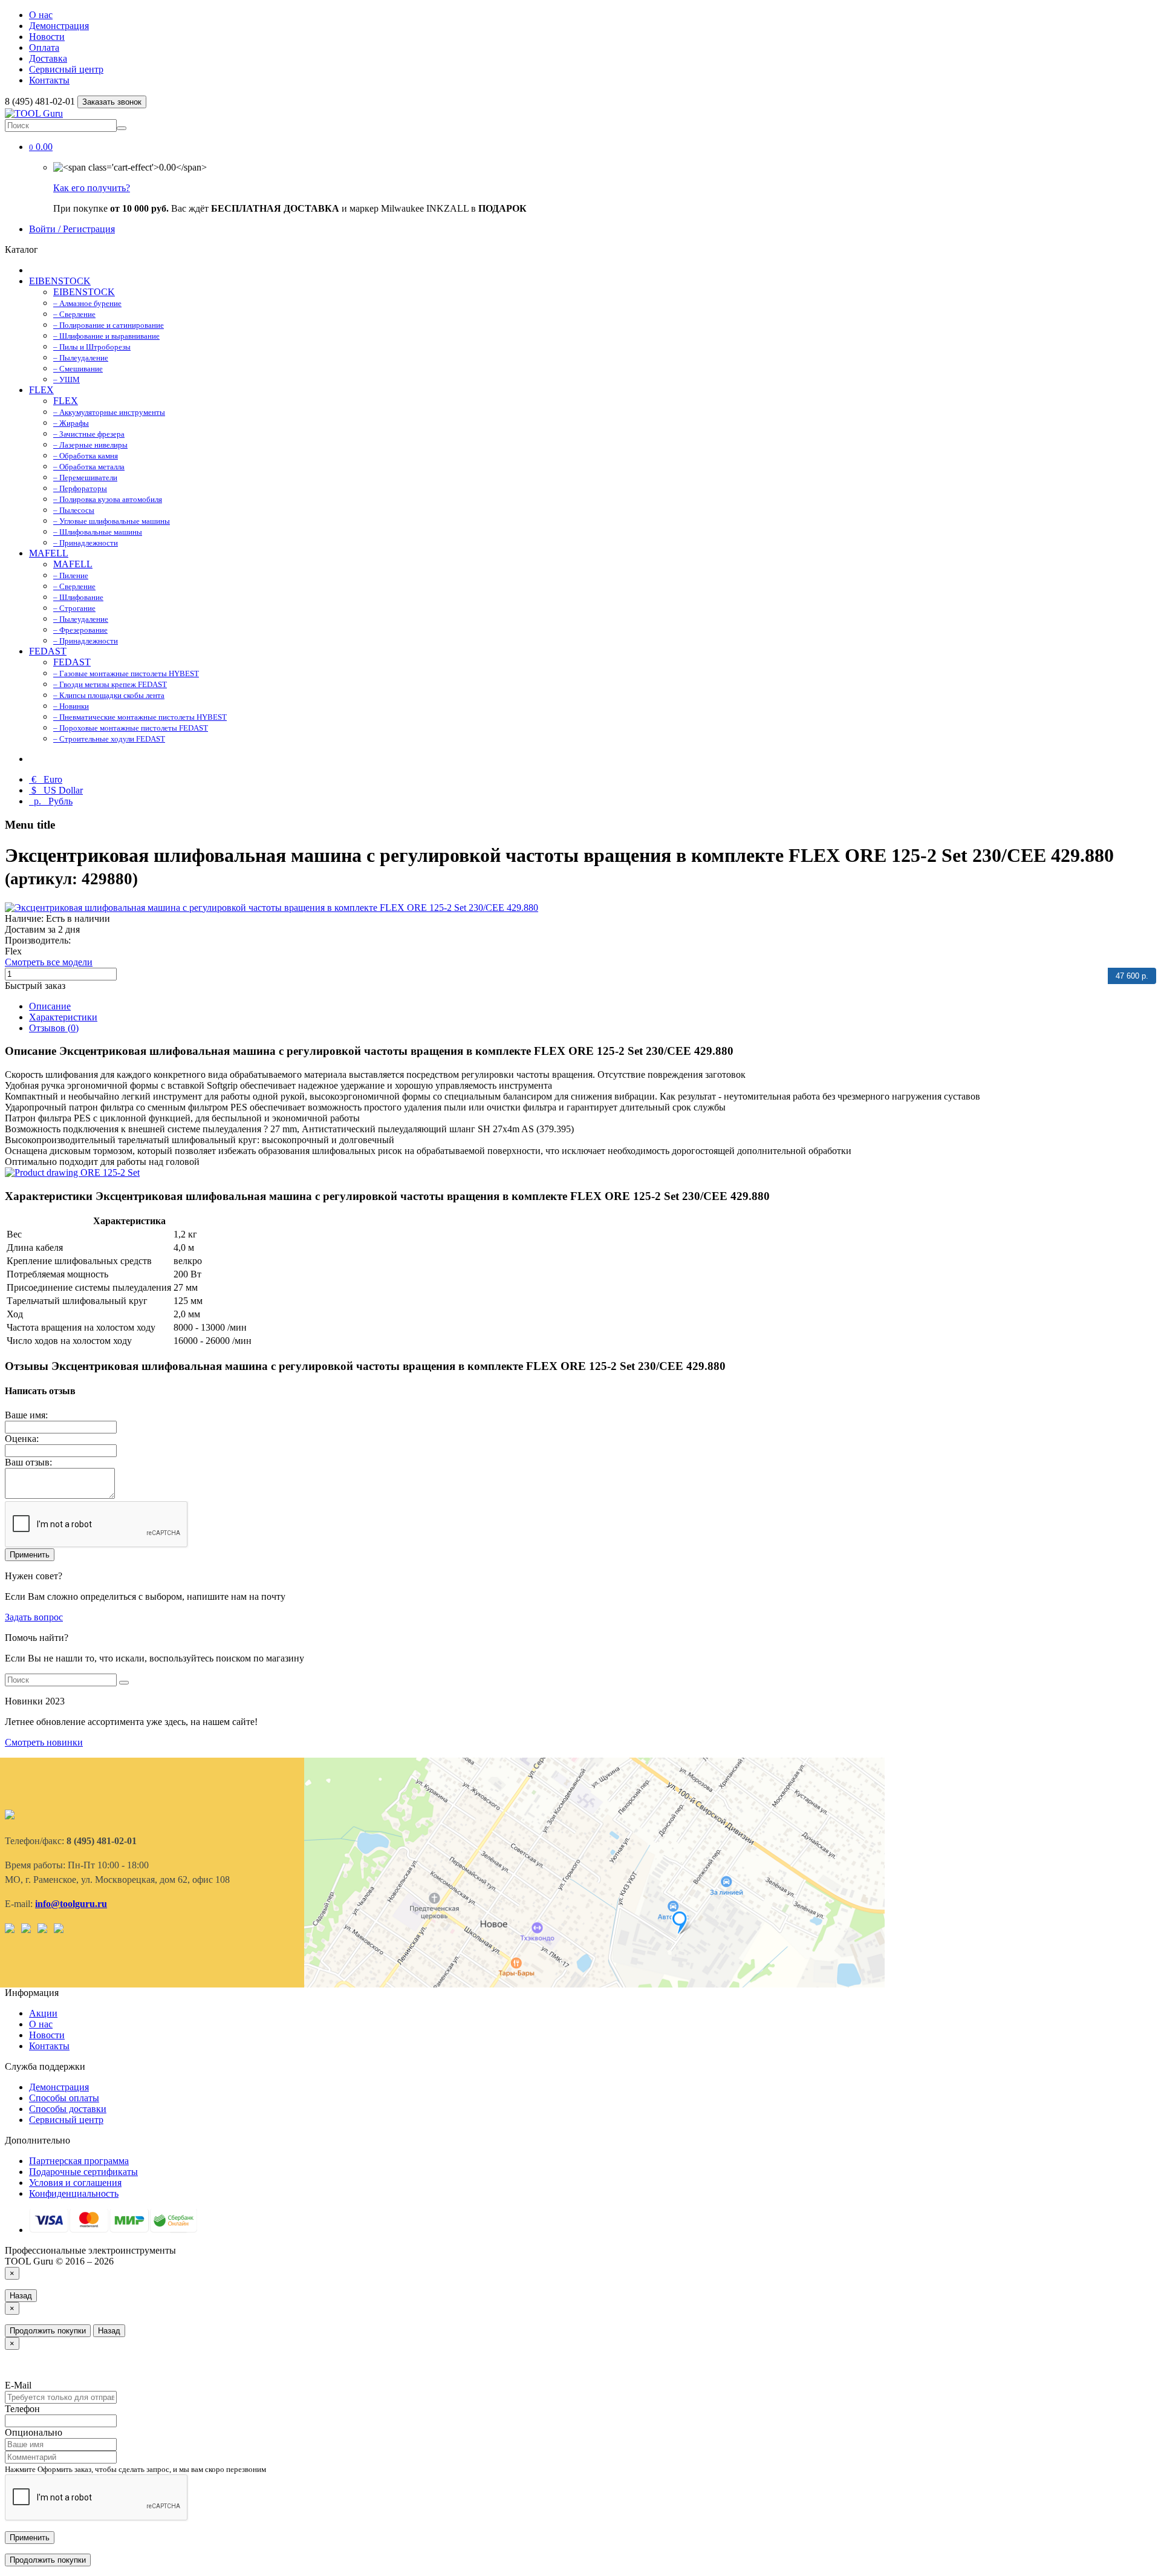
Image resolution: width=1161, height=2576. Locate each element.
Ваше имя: (26, 1415)
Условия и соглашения (75, 2183)
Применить (30, 1555)
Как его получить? (92, 188)
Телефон (22, 2409)
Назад (21, 2296)
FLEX (41, 390)
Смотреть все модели (49, 962)
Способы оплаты (64, 2098)
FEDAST (48, 651)
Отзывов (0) (54, 1028)
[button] (41, 147)
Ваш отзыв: (28, 1462)
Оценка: (22, 1439)
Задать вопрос (34, 1617)
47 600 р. (1132, 976)
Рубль (52, 801)
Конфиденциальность (74, 2193)
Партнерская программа (79, 2161)
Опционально (34, 2432)
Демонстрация (59, 26)
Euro (47, 779)
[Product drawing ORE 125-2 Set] (72, 1172)
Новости (47, 37)
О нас (41, 15)
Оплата (44, 47)
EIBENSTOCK (60, 281)
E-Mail (18, 2385)
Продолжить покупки (48, 2331)
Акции (43, 2013)
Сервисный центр (66, 69)
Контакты (49, 80)
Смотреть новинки (44, 1742)
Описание (50, 1006)
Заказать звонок (112, 102)
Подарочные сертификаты (83, 2172)
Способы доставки (68, 2109)
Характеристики (63, 1017)
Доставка (48, 58)
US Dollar (57, 790)
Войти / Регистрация (72, 229)
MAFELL (49, 553)
